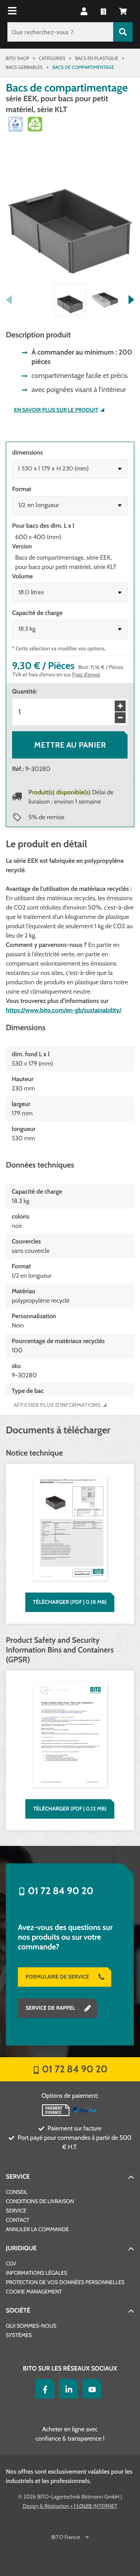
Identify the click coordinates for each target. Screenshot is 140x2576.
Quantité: (24, 691)
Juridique (21, 2248)
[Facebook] (43, 2389)
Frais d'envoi (86, 674)
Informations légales (37, 2273)
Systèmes (19, 2335)
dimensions (27, 452)
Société (18, 2310)
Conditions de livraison (40, 2201)
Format (22, 489)
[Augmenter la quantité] (120, 706)
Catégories (52, 58)
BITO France (66, 2537)
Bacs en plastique (97, 58)
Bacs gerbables (24, 67)
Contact (17, 2220)
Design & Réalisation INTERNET (70, 2506)
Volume (22, 576)
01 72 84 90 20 (61, 1891)
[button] (123, 11)
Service (18, 2177)
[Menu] (13, 11)
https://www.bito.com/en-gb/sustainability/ (64, 1010)
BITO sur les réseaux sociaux (70, 2368)
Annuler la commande (37, 2229)
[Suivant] (131, 300)
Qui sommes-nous (31, 2326)
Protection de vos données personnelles (65, 2282)
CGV (11, 2263)
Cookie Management (34, 2292)
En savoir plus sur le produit (56, 410)
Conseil (17, 2192)
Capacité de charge (37, 613)
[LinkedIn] (67, 2389)
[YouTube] (90, 2389)
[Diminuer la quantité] (120, 718)
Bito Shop (17, 58)
